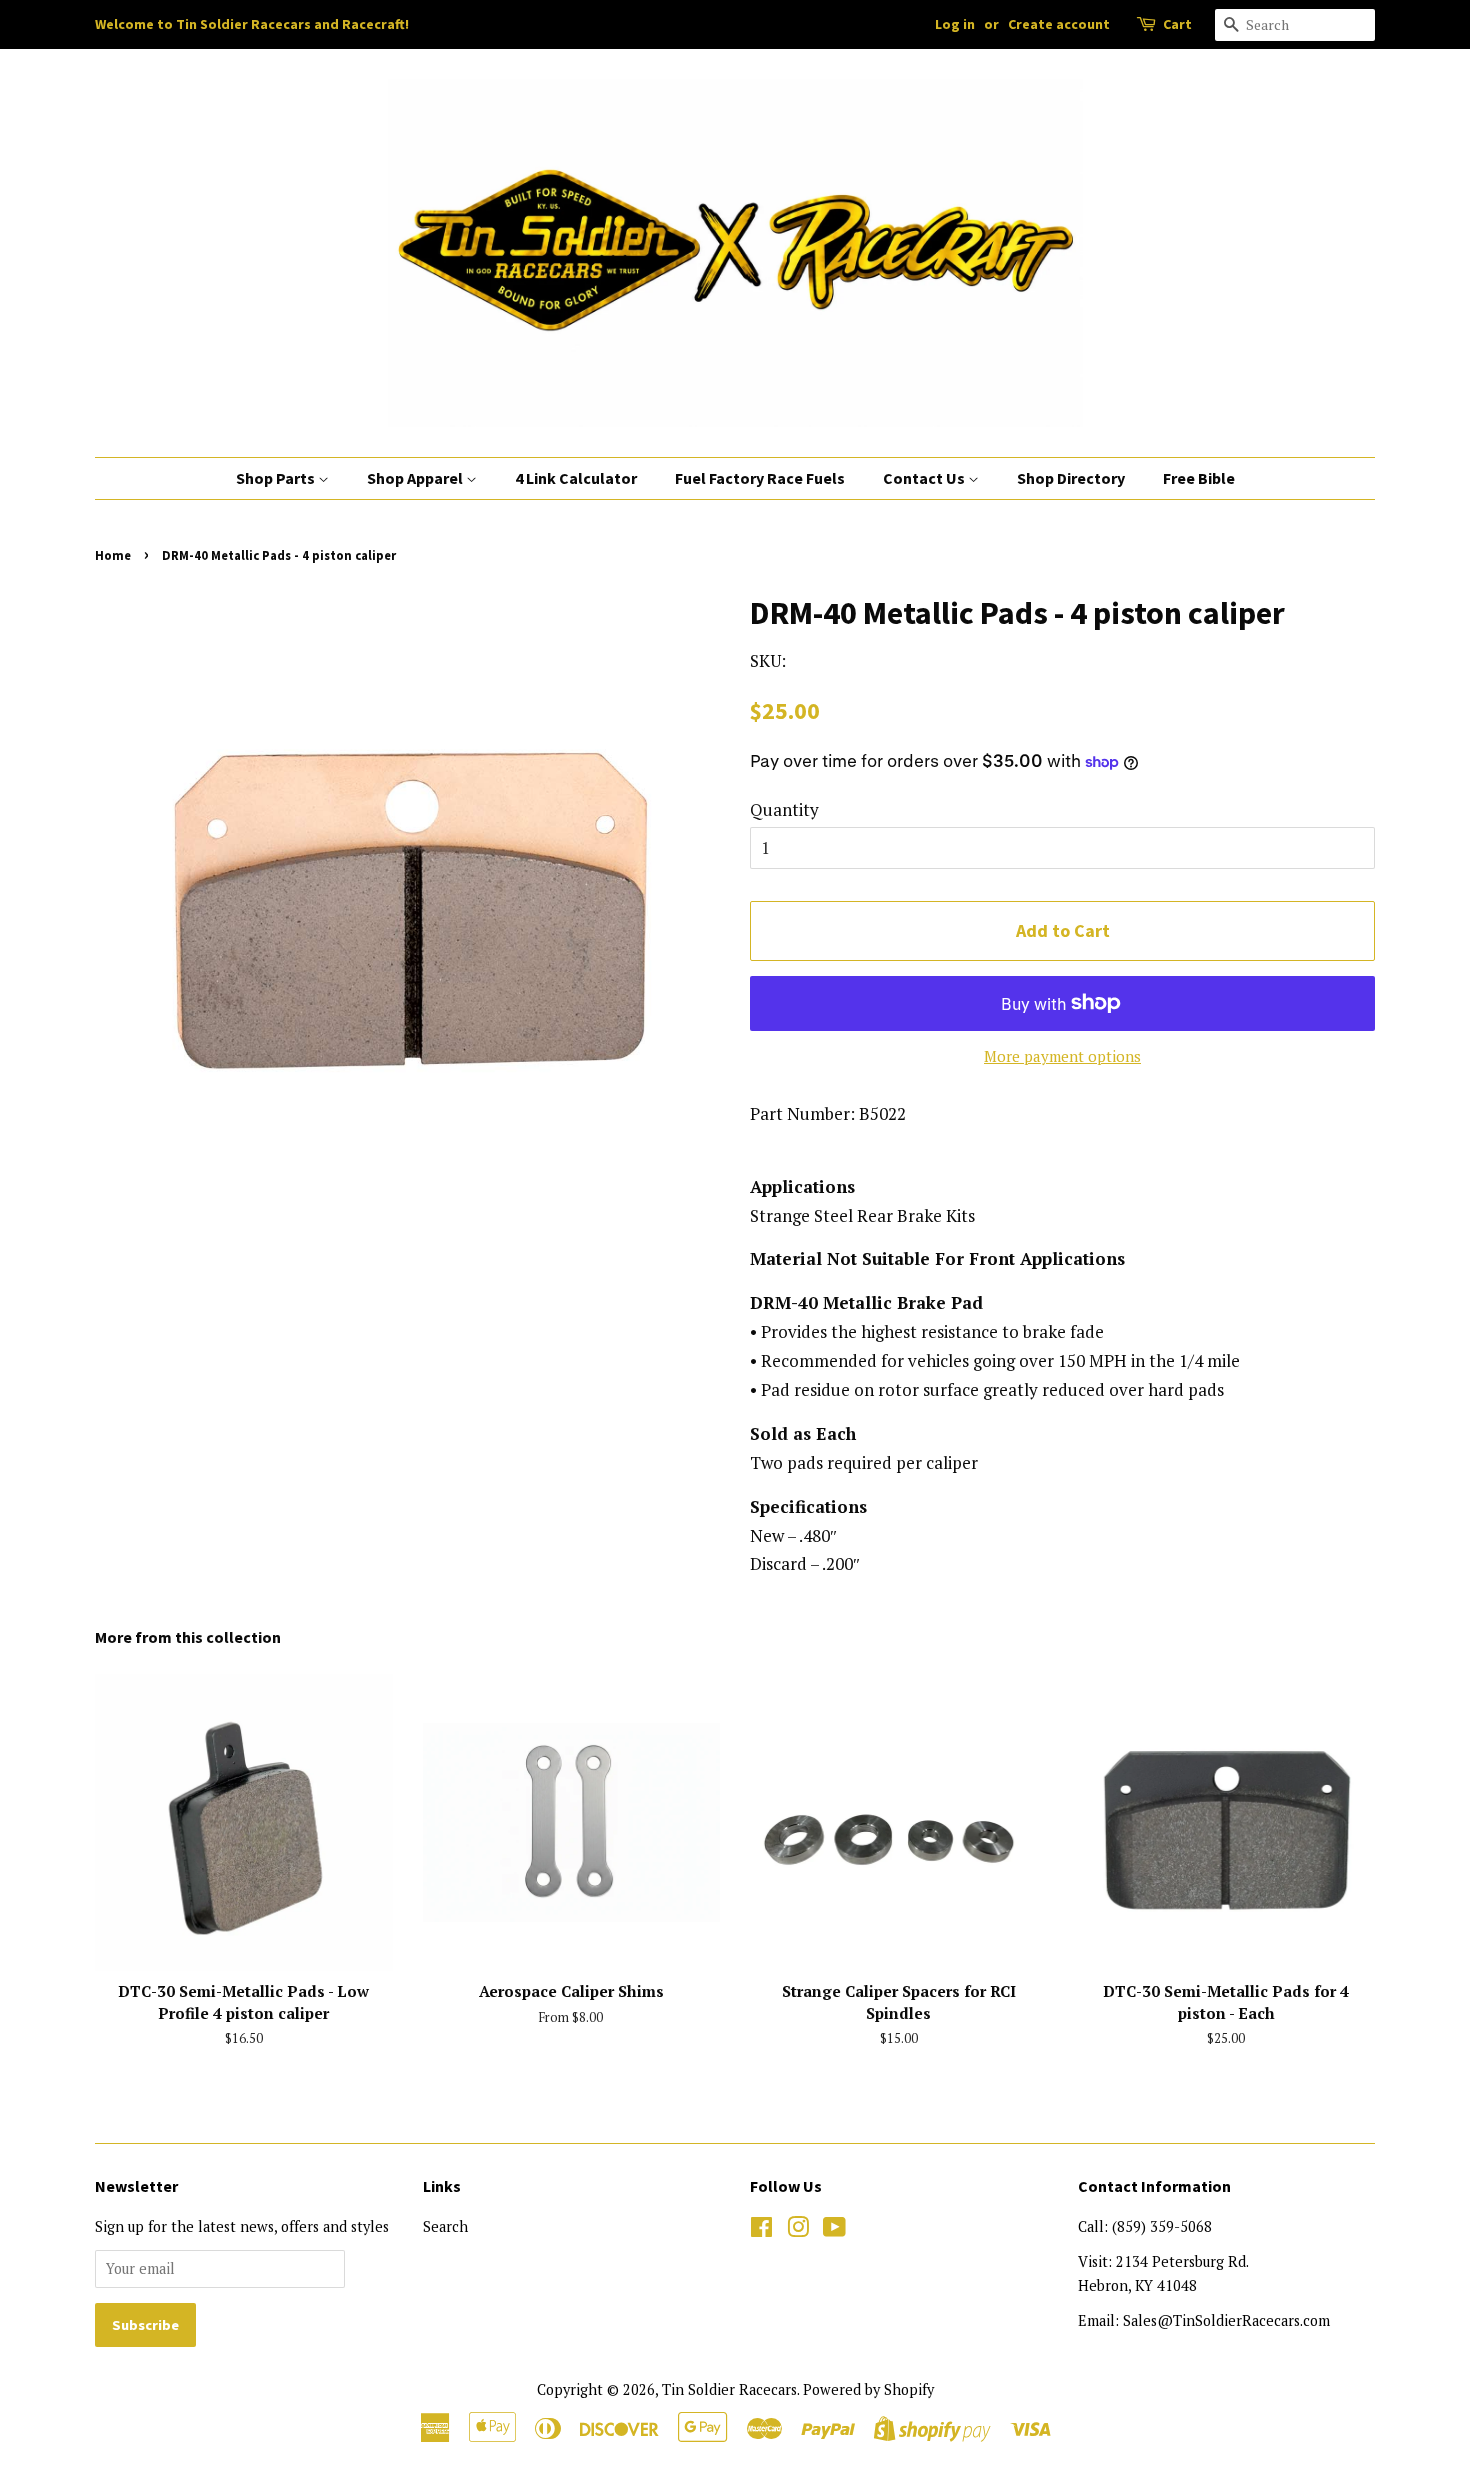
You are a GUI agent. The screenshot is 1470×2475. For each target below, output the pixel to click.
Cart (1177, 24)
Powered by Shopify (868, 2389)
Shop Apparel (416, 478)
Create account (1059, 24)
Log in (955, 24)
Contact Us (925, 478)
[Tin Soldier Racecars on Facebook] (761, 2230)
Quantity (784, 809)
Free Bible (1199, 478)
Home (113, 555)
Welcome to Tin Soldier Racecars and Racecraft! (252, 24)
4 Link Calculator (576, 478)
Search (445, 2226)
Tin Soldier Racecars (729, 2389)
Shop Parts (277, 478)
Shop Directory (1071, 478)
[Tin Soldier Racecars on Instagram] (798, 2230)
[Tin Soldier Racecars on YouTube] (834, 2230)
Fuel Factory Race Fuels (760, 478)
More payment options (1062, 1056)
